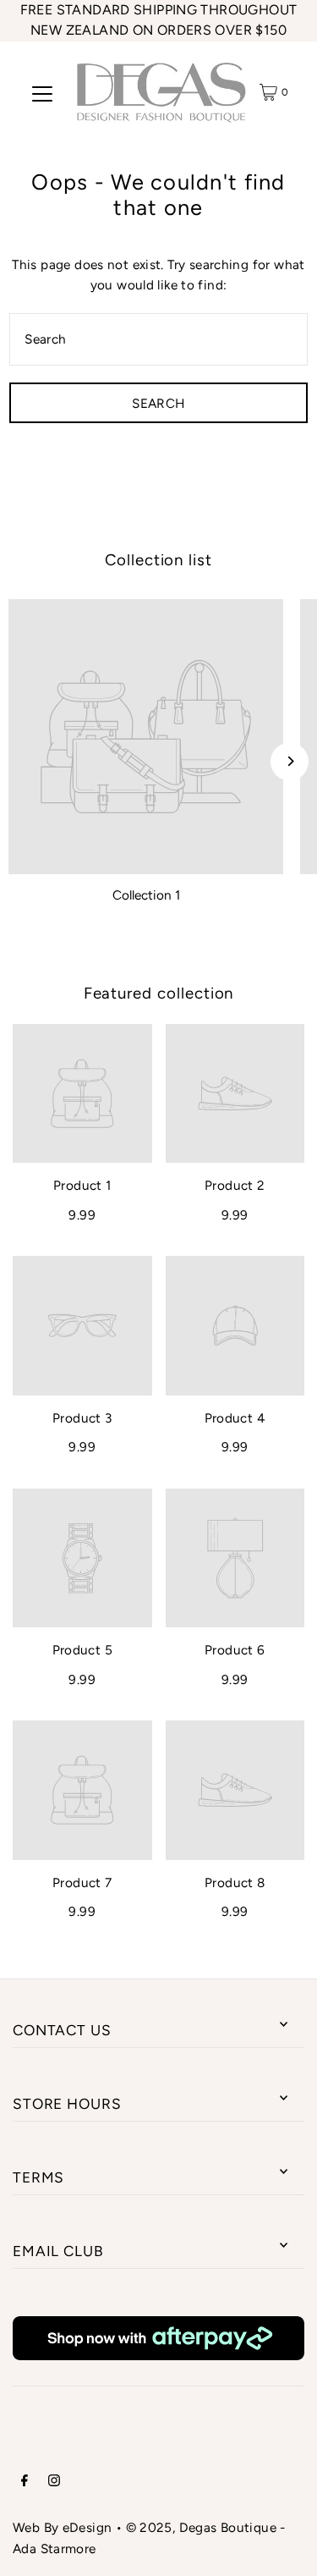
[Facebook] (25, 2482)
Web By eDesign (62, 2527)
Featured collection (159, 993)
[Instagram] (54, 2482)
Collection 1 (146, 895)
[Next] (290, 761)
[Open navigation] (42, 92)
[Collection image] (146, 737)
